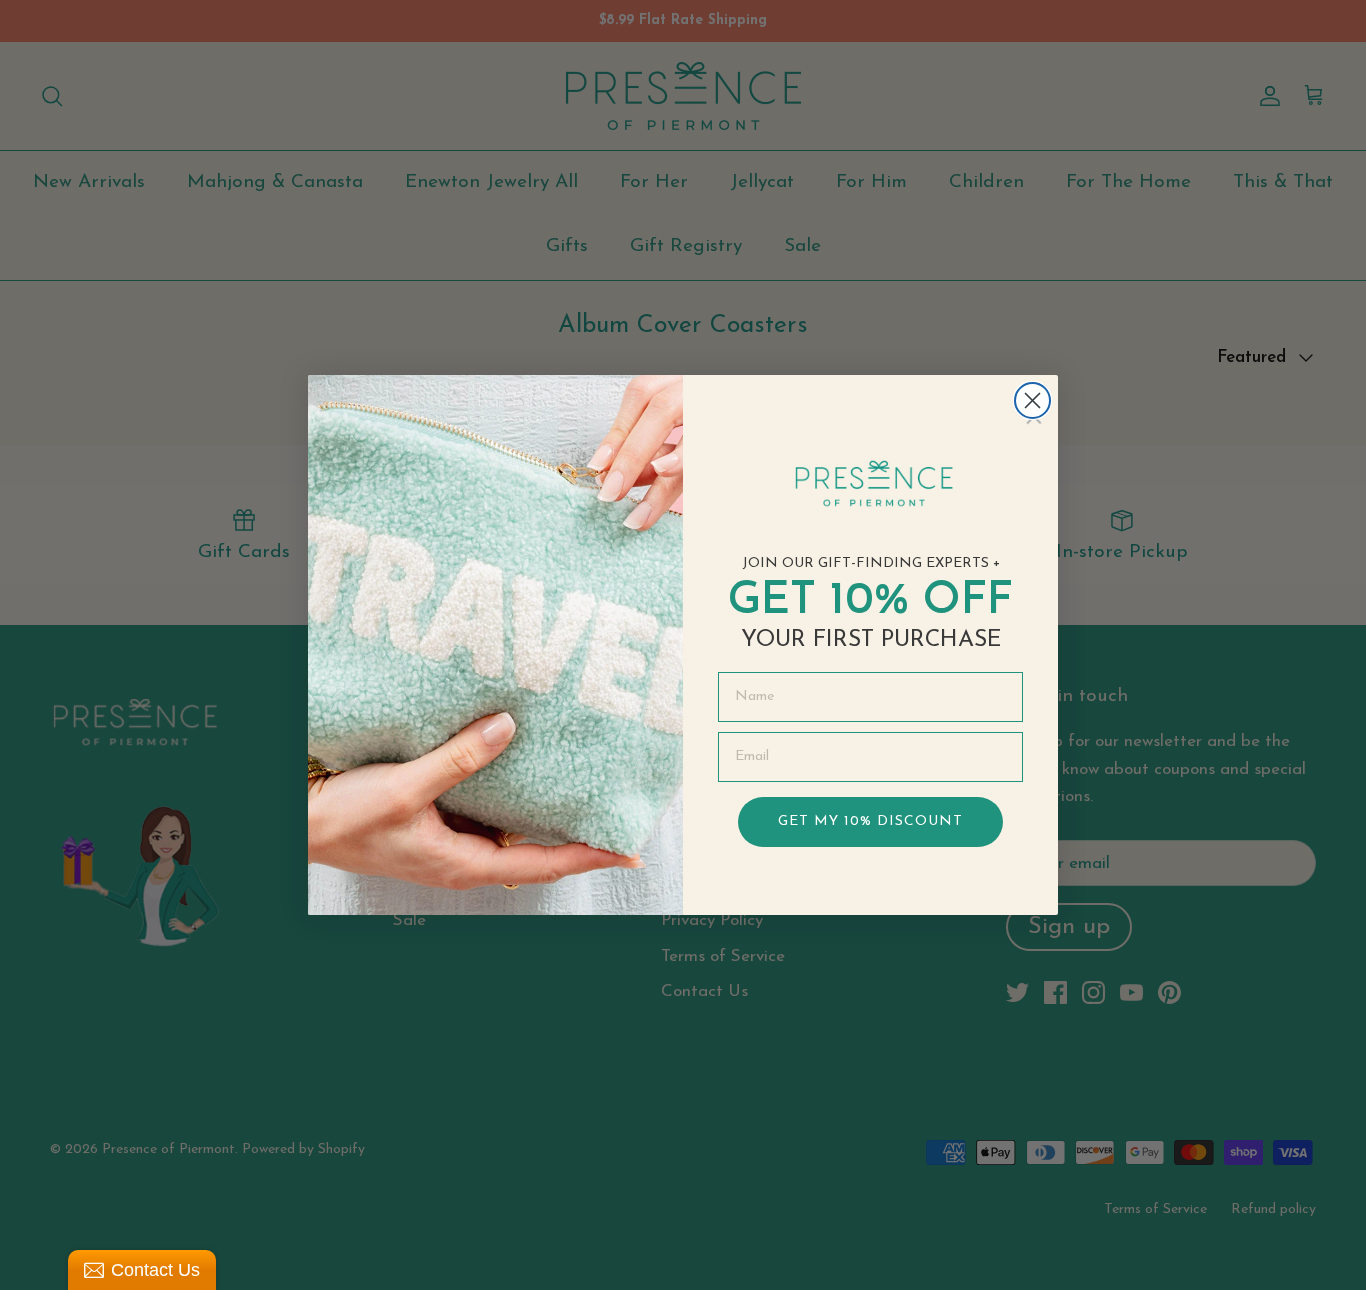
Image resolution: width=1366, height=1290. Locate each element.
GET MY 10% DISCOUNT (870, 821)
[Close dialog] (1032, 400)
